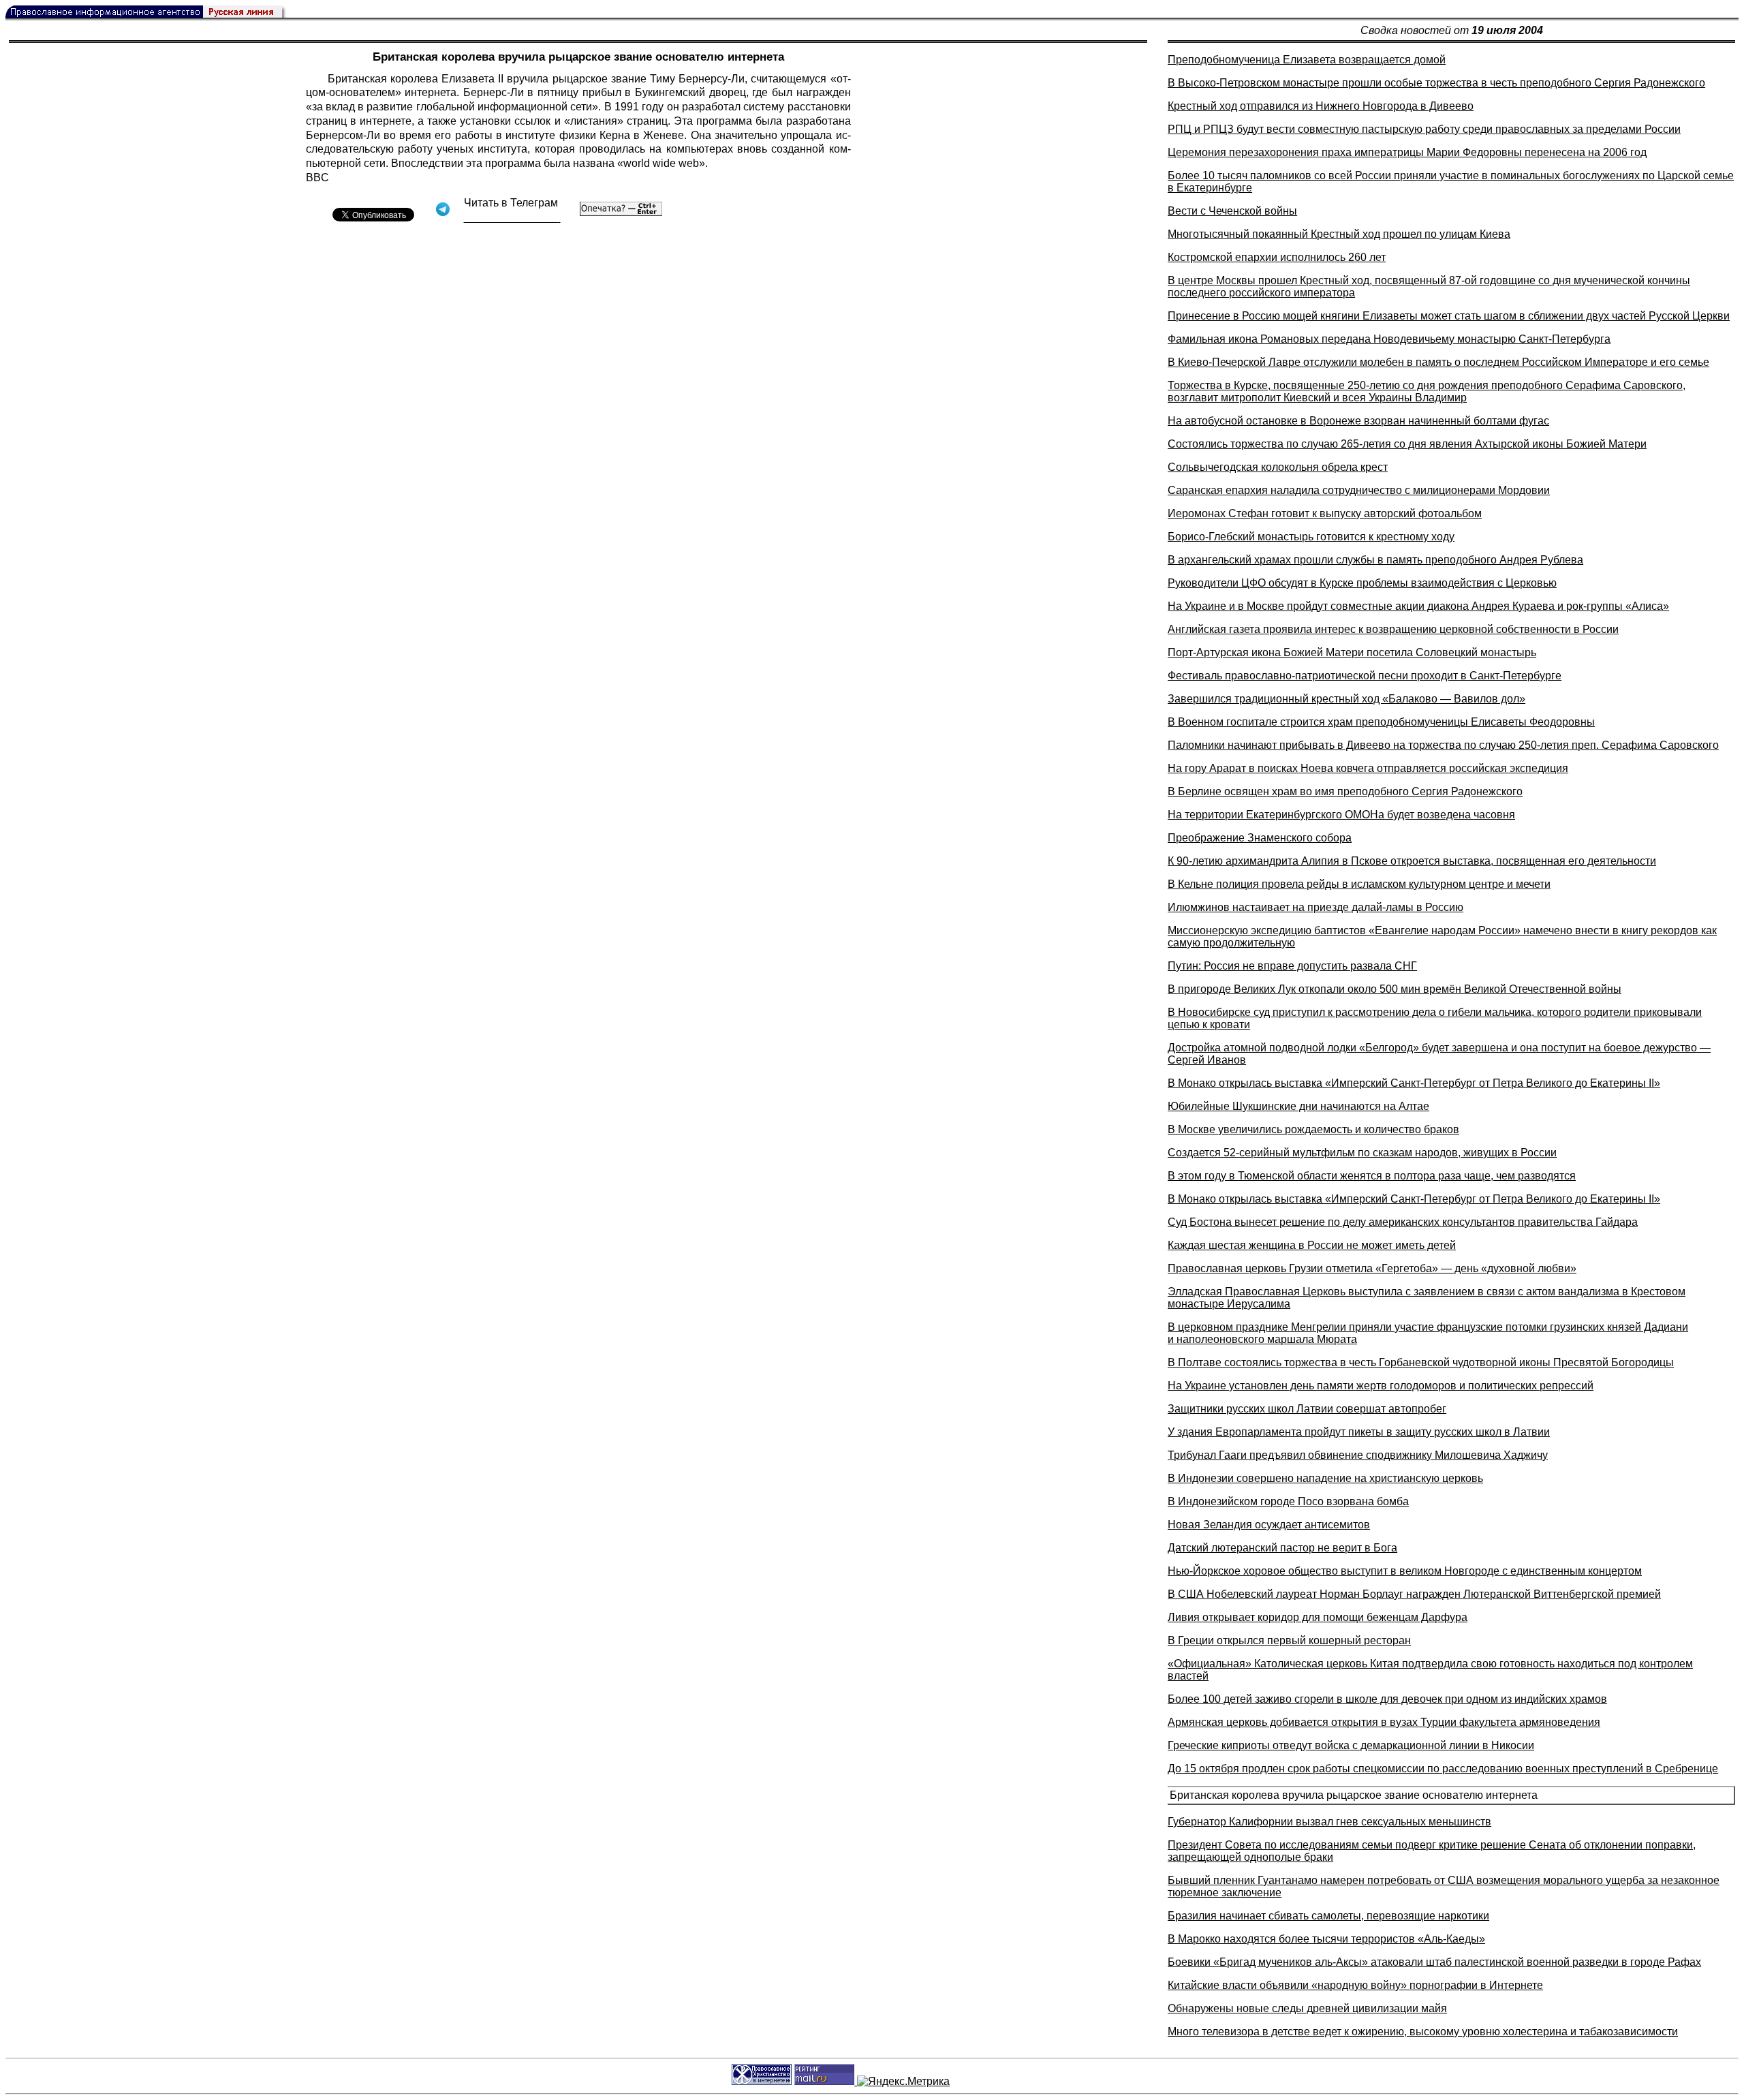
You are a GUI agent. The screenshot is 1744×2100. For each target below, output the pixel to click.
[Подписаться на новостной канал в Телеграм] (512, 218)
